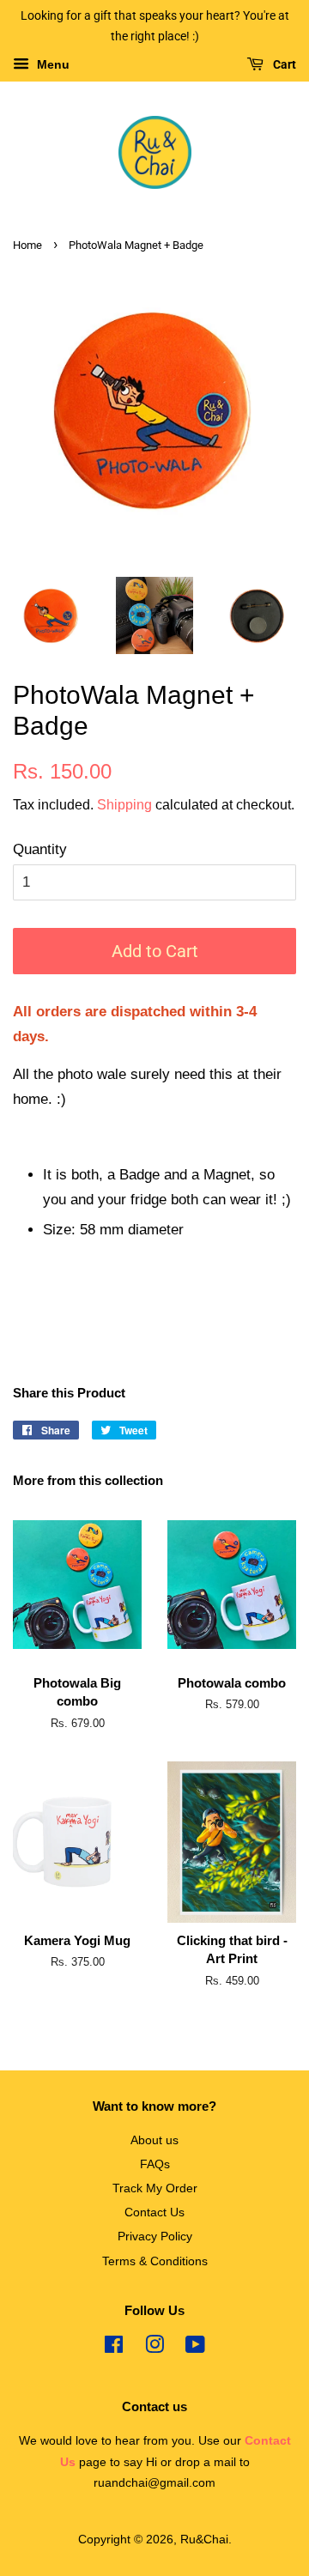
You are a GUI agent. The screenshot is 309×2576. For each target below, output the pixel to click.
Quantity (40, 849)
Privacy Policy (155, 2236)
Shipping (124, 805)
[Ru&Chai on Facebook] (114, 2348)
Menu (51, 64)
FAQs (155, 2164)
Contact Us (154, 2212)
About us (154, 2140)
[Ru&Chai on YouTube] (195, 2348)
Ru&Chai (204, 2539)
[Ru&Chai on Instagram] (154, 2348)
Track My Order (155, 2188)
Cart (283, 64)
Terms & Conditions (155, 2261)
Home (27, 245)
